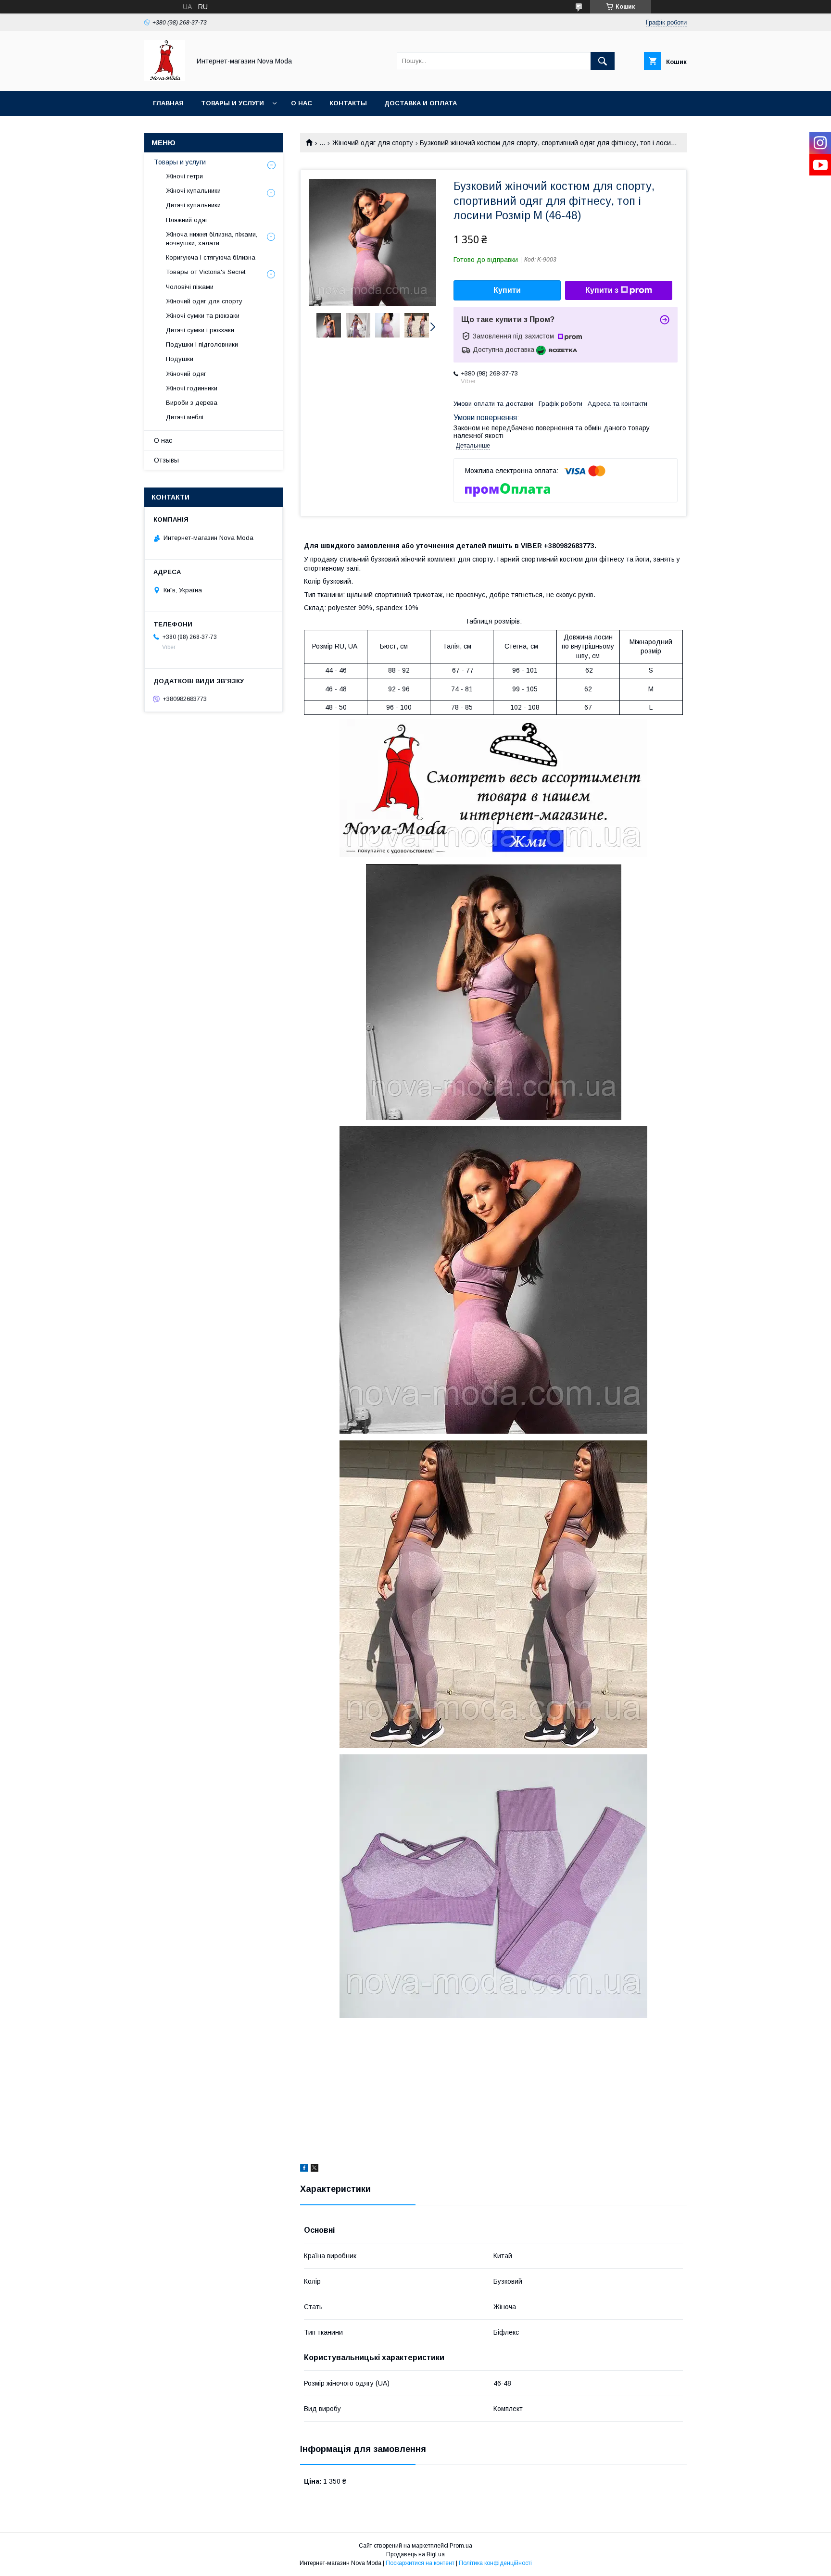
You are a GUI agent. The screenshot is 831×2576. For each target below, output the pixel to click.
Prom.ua (461, 2546)
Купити (507, 290)
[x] (315, 2169)
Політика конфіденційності (495, 2563)
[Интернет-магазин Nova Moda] (165, 78)
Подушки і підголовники (202, 344)
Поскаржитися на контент (420, 2563)
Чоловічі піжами (190, 287)
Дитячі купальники (193, 205)
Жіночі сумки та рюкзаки (203, 316)
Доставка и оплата (421, 103)
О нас (302, 103)
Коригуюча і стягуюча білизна (211, 257)
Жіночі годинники (192, 388)
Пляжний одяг (187, 220)
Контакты (348, 103)
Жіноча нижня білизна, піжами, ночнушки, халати (212, 239)
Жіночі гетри (184, 176)
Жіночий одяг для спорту (373, 143)
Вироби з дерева (192, 403)
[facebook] (304, 2169)
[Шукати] (603, 61)
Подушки (180, 359)
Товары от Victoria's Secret (206, 272)
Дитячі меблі (185, 417)
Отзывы (166, 460)
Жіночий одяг (186, 374)
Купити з (602, 290)
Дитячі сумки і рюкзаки (200, 330)
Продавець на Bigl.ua (415, 2554)
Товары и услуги (233, 103)
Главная (168, 103)
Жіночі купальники (193, 191)
